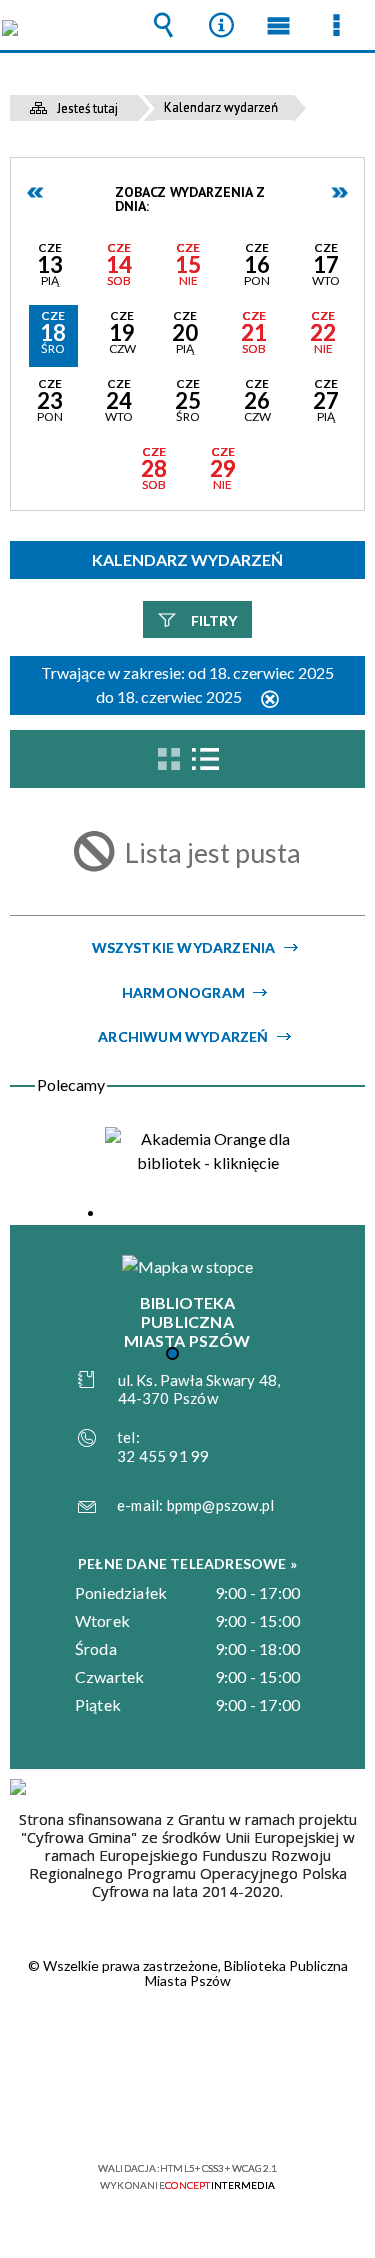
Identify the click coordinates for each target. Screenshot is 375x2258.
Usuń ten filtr (270, 700)
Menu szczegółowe (336, 25)
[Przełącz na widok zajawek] (169, 759)
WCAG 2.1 (249, 2109)
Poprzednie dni (36, 192)
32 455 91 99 (163, 1456)
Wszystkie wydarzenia (184, 947)
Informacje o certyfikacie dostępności (187, 2039)
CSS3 (186, 2110)
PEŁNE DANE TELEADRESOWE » (187, 1563)
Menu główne (279, 25)
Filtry (214, 620)
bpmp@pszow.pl (221, 1505)
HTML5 (156, 2110)
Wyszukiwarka (164, 25)
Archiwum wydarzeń (183, 1036)
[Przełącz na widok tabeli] (205, 759)
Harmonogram (183, 992)
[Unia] (18, 1787)
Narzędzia (221, 25)
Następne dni (339, 192)
